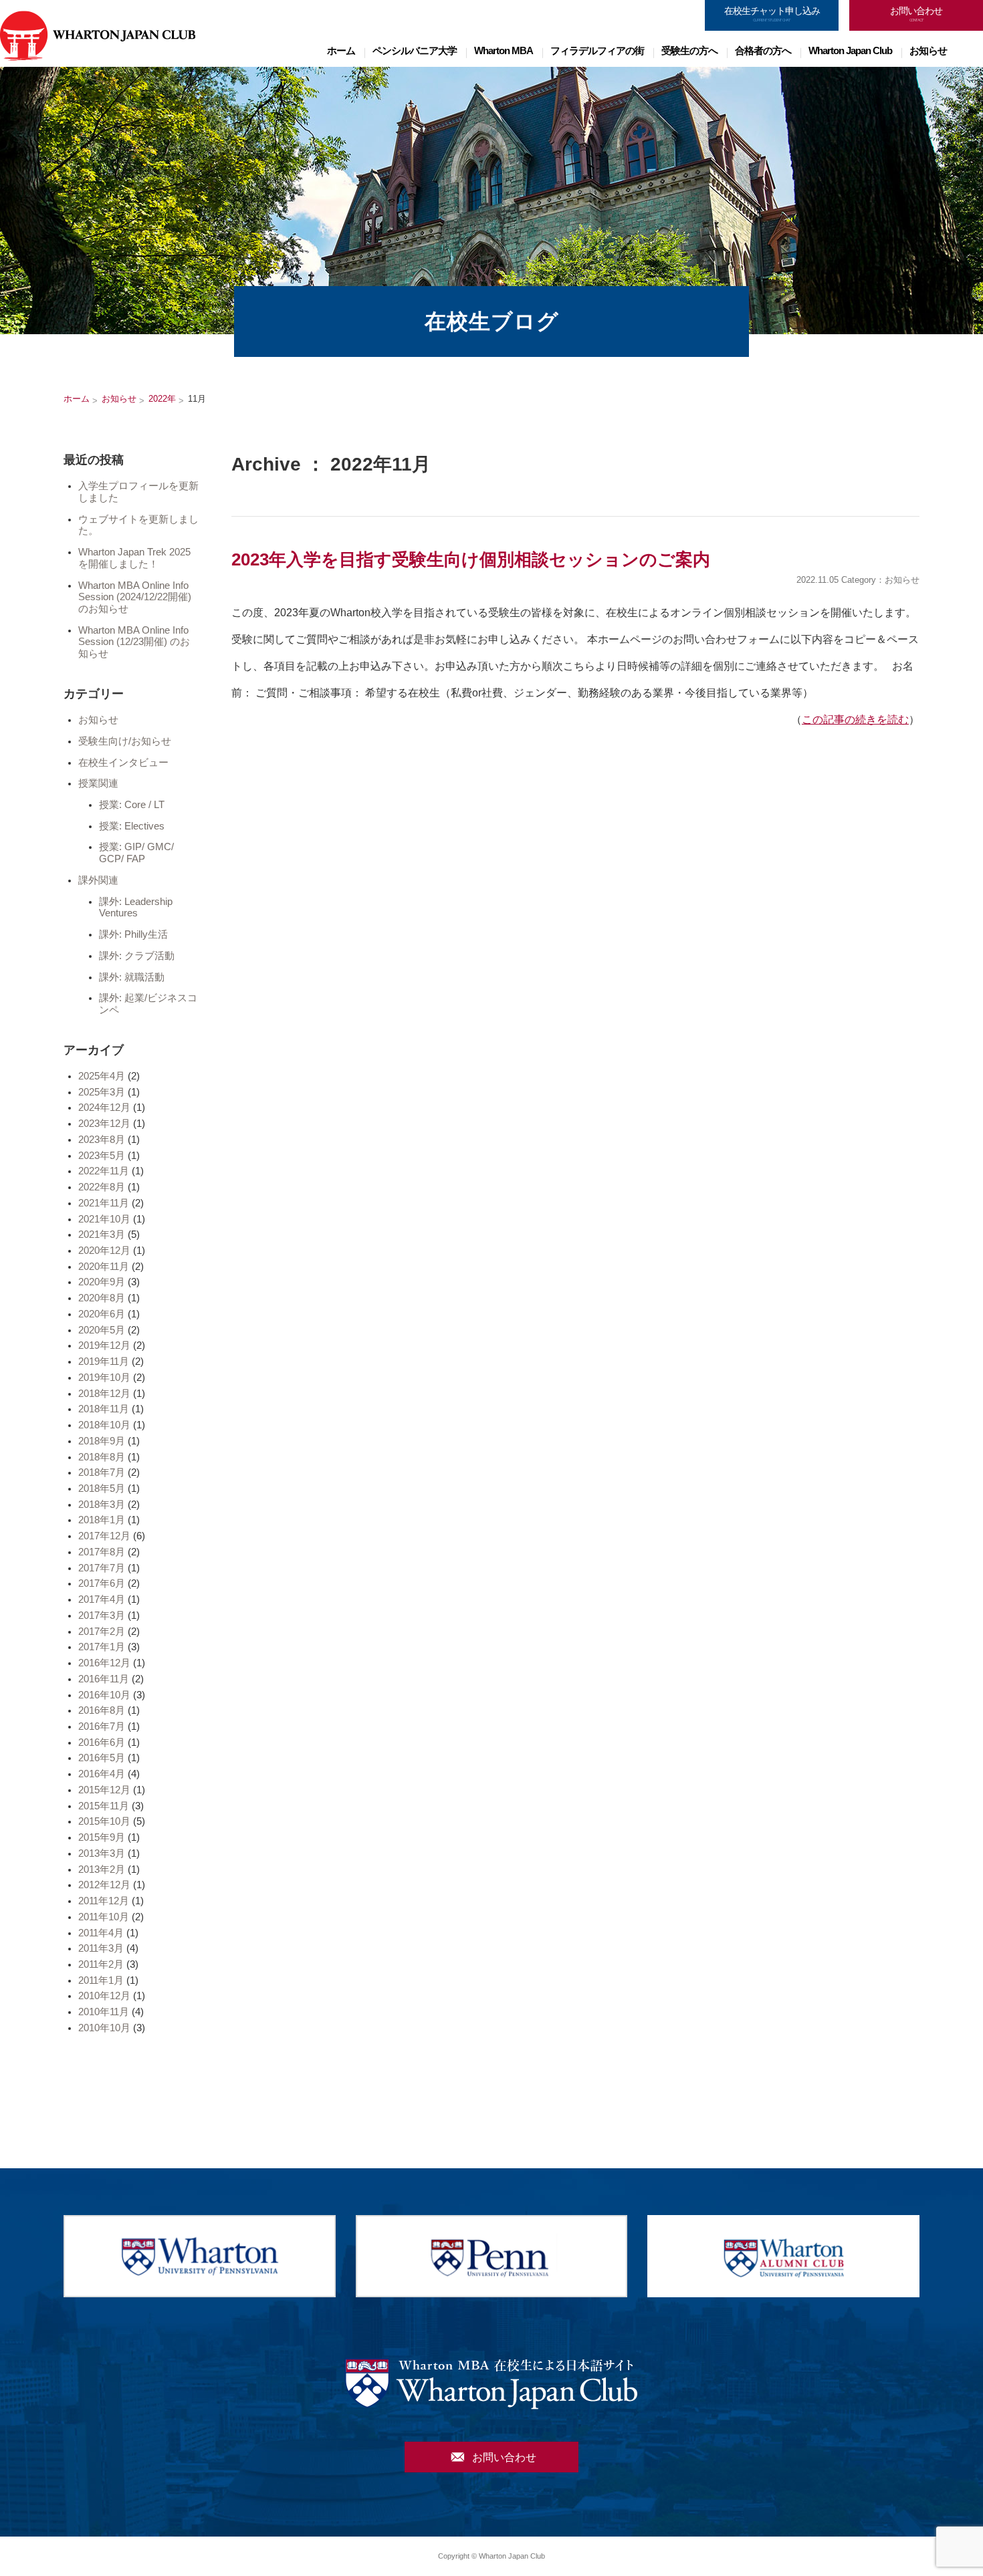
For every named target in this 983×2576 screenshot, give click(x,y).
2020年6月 (102, 1314)
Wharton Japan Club (850, 50)
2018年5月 (102, 1489)
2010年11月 (104, 2012)
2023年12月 (104, 1124)
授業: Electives (132, 826)
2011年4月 (101, 1933)
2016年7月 (102, 1726)
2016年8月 (102, 1710)
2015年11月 (104, 1806)
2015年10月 (104, 1821)
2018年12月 (104, 1394)
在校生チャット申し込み (772, 14)
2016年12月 (104, 1663)
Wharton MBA (504, 50)
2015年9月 (102, 1837)
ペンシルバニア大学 (415, 50)
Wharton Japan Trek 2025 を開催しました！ (134, 558)
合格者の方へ (763, 50)
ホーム (341, 50)
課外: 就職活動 (132, 977)
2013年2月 (102, 1870)
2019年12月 (104, 1345)
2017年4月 (102, 1599)
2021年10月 (104, 1219)
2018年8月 (102, 1457)
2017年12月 (104, 1536)
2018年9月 (102, 1441)
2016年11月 (104, 1679)
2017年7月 (102, 1568)
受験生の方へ (689, 50)
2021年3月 (102, 1235)
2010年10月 (104, 2028)
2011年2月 (101, 1964)
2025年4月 (102, 1076)
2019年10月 (104, 1378)
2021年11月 (104, 1203)
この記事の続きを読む (855, 720)
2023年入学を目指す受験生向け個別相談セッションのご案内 (471, 559)
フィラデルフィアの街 (597, 50)
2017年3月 (102, 1616)
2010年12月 (104, 1996)
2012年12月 (104, 1885)
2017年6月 (102, 1583)
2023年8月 (102, 1140)
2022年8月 (102, 1187)
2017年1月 (102, 1647)
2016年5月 (102, 1758)
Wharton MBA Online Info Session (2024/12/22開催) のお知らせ (135, 597)
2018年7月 (102, 1472)
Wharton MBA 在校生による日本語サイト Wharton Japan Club (98, 35)
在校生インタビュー (123, 763)
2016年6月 (102, 1743)
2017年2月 (102, 1632)
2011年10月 (104, 1917)
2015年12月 (104, 1790)
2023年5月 (102, 1156)
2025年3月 (102, 1092)
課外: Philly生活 (133, 934)
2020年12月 (104, 1251)
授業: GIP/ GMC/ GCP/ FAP (136, 853)
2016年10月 (104, 1695)
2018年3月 (102, 1505)
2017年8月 (102, 1552)
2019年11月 (104, 1362)
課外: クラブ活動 (137, 956)
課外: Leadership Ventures (136, 908)
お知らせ (928, 50)
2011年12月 (104, 1901)
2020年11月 (104, 1267)
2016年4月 (102, 1774)
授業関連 (98, 783)
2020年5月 (102, 1330)
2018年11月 (104, 1409)
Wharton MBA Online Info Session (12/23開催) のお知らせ (134, 642)
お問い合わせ (916, 14)
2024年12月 (104, 1108)
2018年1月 (102, 1520)
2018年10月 (104, 1425)
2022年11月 (104, 1171)
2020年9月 (102, 1282)
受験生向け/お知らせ (125, 741)
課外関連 (98, 880)
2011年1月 (101, 1980)
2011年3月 (101, 1948)
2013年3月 (102, 1853)
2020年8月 (102, 1298)
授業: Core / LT (132, 805)
